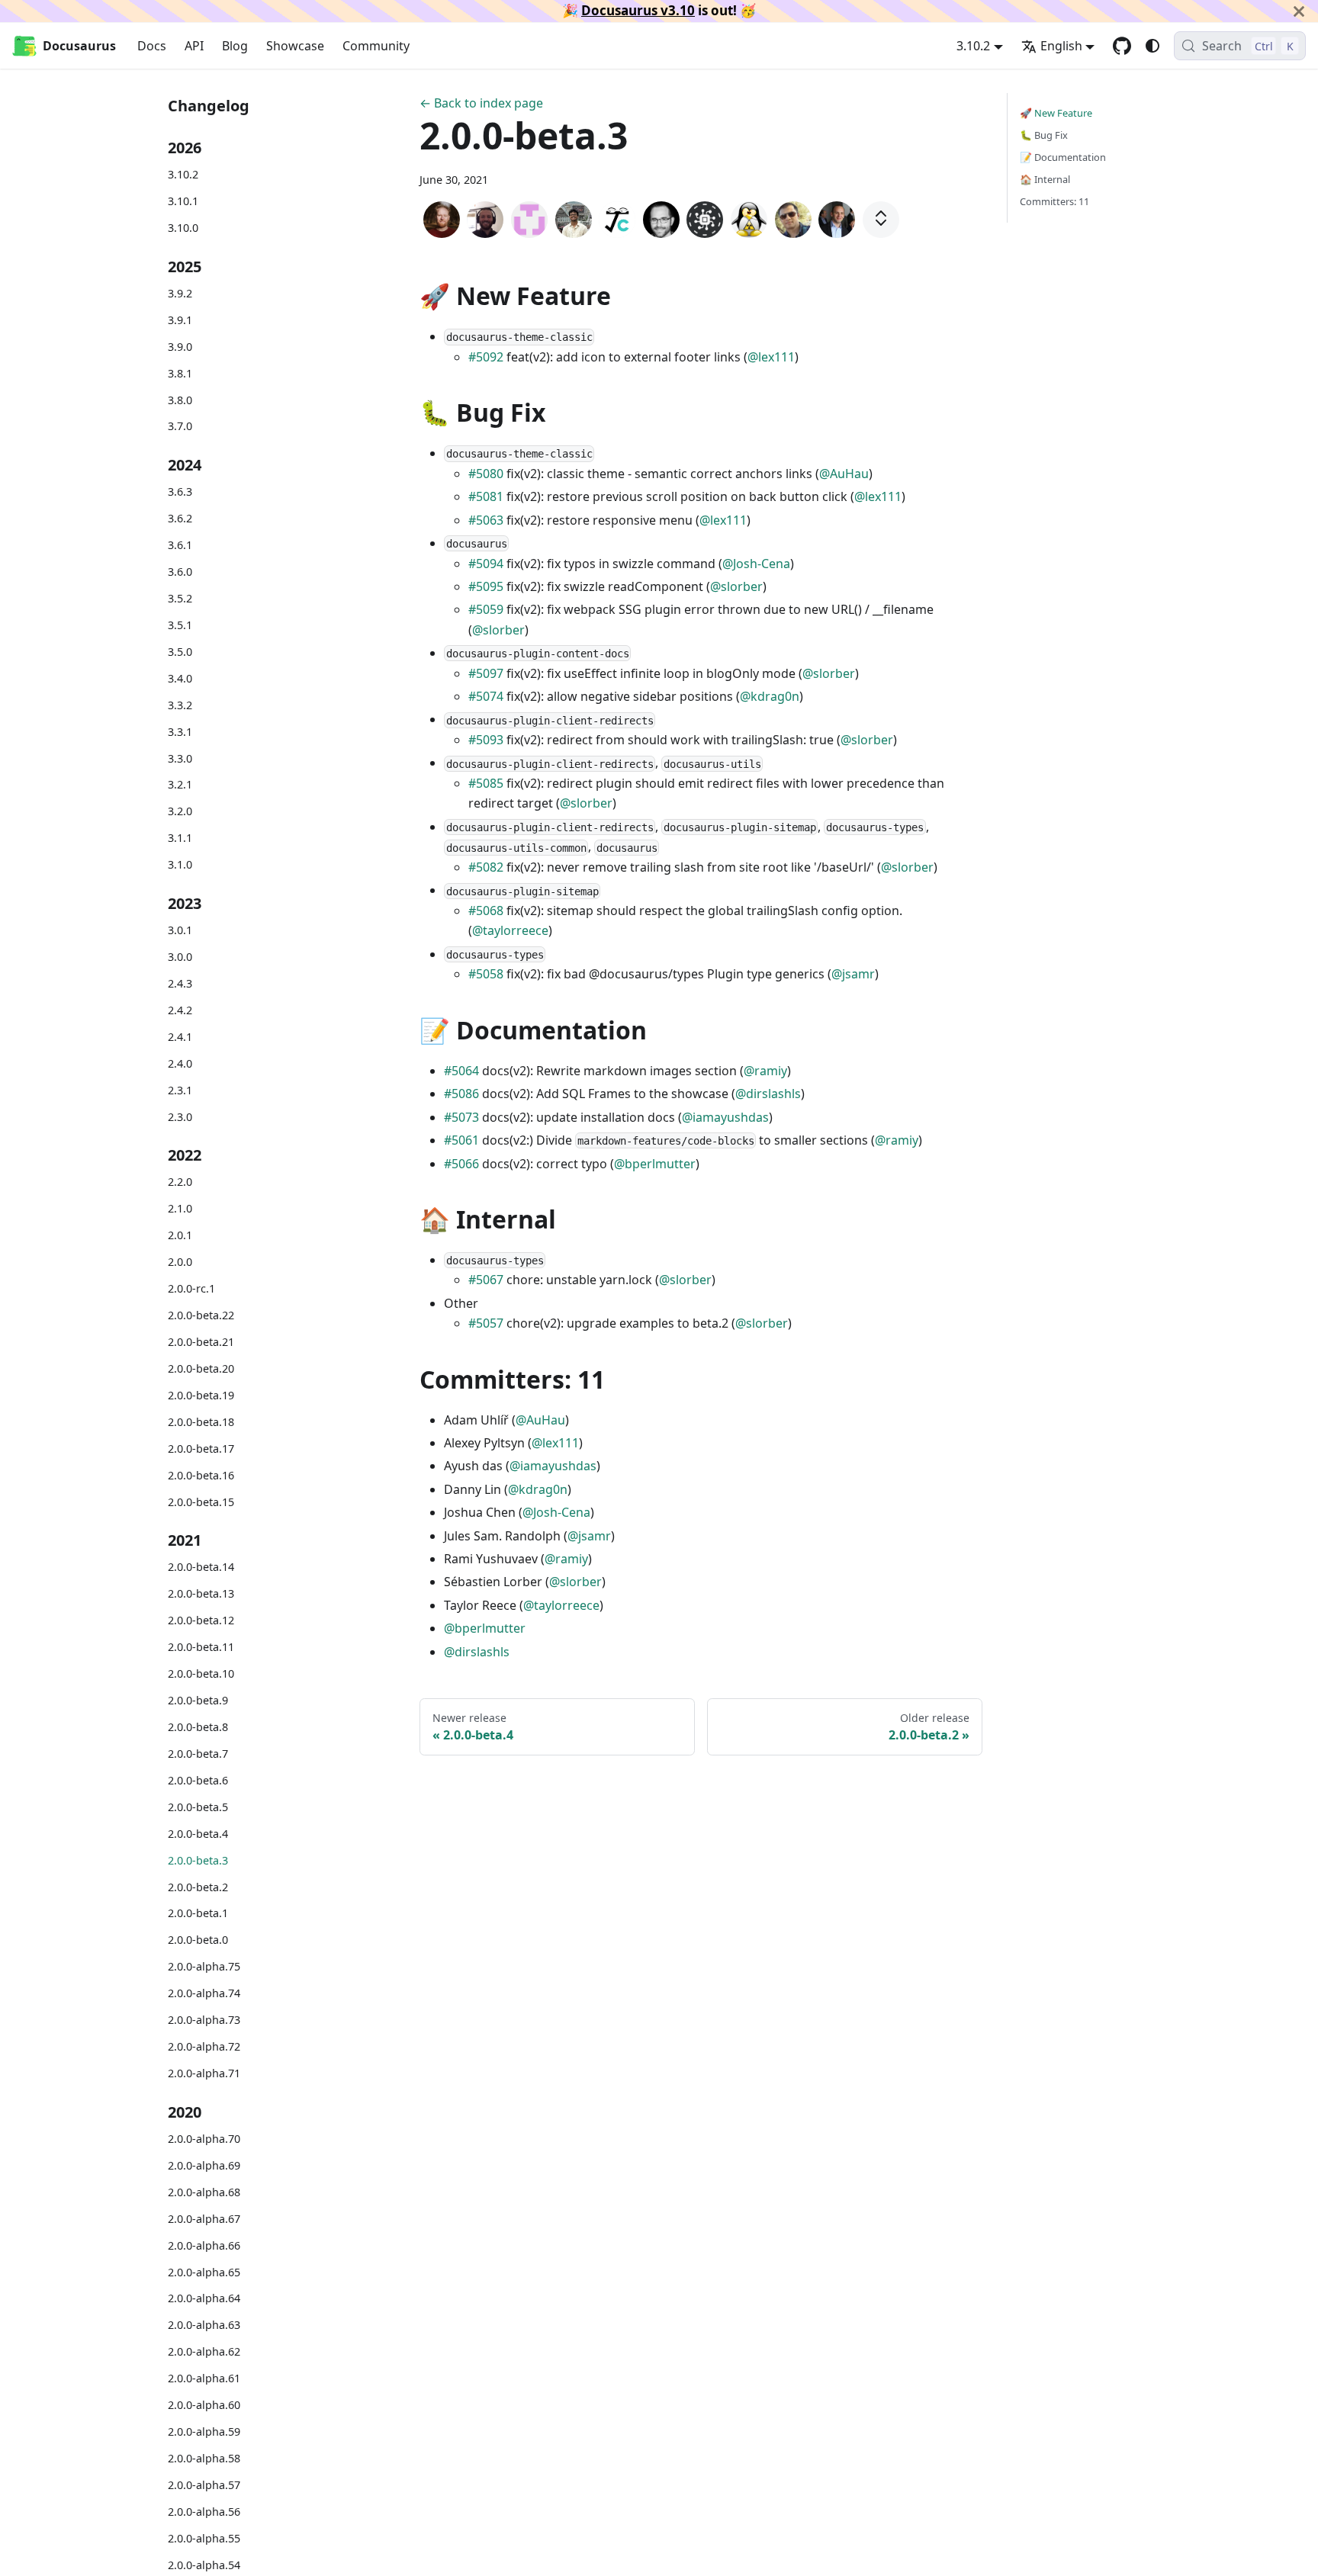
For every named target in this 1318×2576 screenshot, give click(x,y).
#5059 (486, 609)
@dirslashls (768, 1094)
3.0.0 (180, 956)
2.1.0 (180, 1208)
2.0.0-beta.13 (201, 1593)
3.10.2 (183, 174)
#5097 (486, 673)
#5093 (486, 740)
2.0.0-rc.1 (191, 1288)
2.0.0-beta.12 (201, 1620)
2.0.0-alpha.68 (204, 2191)
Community (376, 46)
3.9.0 (180, 346)
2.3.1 (180, 1089)
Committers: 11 (1054, 201)
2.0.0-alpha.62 (204, 2351)
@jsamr (853, 974)
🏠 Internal (1045, 179)
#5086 (461, 1094)
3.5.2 (180, 597)
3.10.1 (183, 201)
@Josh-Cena (756, 564)
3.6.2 (180, 518)
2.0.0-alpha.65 (204, 2271)
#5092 (486, 357)
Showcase (295, 46)
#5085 (486, 783)
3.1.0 (180, 864)
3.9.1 (180, 319)
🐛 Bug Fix (1044, 135)
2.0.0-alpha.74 (204, 1993)
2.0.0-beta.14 (201, 1567)
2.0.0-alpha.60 (204, 2405)
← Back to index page (481, 103)
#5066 (461, 1164)
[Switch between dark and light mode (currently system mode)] (1152, 46)
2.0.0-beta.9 (198, 1699)
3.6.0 (180, 571)
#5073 (461, 1117)
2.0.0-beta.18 (201, 1421)
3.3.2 (180, 704)
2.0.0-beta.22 (201, 1314)
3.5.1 (180, 624)
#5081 (486, 496)
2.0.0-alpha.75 (204, 1966)
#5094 (486, 564)
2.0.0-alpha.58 (204, 2458)
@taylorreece (510, 930)
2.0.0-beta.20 (201, 1368)
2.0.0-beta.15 (201, 1501)
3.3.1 (180, 731)
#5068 (486, 911)
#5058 (486, 974)
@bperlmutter (655, 1164)
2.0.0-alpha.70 (204, 2138)
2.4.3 (180, 983)
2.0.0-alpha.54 (204, 2565)
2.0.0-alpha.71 (204, 2073)
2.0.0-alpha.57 (204, 2485)
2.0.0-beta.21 (201, 1341)
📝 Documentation (1063, 157)
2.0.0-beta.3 (198, 1860)
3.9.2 (180, 292)
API (194, 46)
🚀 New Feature (1056, 113)
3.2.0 (180, 811)
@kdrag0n (770, 696)
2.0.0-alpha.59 (204, 2431)
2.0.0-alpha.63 (204, 2325)
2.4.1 (180, 1036)
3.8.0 (180, 399)
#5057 (486, 1323)
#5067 (486, 1280)
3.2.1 (180, 784)
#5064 (461, 1071)
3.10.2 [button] (973, 46)
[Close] (1299, 11)
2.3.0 (180, 1116)
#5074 (486, 696)
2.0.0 (180, 1262)
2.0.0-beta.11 (201, 1647)
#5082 (486, 867)
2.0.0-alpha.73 (204, 2020)
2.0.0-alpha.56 (204, 2512)
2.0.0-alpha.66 (204, 2245)
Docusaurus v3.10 (638, 10)
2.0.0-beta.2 (198, 1886)
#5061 (461, 1140)
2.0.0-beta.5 (198, 1806)
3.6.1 (180, 544)
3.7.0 (180, 426)
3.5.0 (180, 651)
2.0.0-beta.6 (198, 1779)
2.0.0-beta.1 (198, 1913)
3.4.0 (180, 678)
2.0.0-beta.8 (198, 1726)
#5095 (486, 586)
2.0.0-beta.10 (201, 1673)
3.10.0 (183, 228)
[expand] (881, 220)
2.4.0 (180, 1063)
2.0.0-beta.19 (201, 1394)
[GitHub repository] (1122, 46)
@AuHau (844, 474)
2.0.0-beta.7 (198, 1753)
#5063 (486, 520)
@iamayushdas (725, 1117)
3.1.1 (180, 838)
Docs (152, 46)
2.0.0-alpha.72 (204, 2046)
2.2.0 (180, 1182)
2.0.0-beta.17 (201, 1448)
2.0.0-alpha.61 (204, 2378)
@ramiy (765, 1071)
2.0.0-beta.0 (198, 1940)
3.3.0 (180, 758)
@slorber (736, 586)
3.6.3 (180, 491)
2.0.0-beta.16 (201, 1474)
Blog (235, 46)
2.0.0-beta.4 (198, 1833)
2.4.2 (180, 1009)
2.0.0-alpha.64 (204, 2298)
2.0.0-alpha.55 (204, 2538)
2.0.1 (180, 1235)
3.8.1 (180, 373)
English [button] (1061, 46)
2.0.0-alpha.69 (204, 2165)
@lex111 (771, 357)
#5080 (486, 474)
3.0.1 (180, 929)
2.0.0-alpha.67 (204, 2218)
